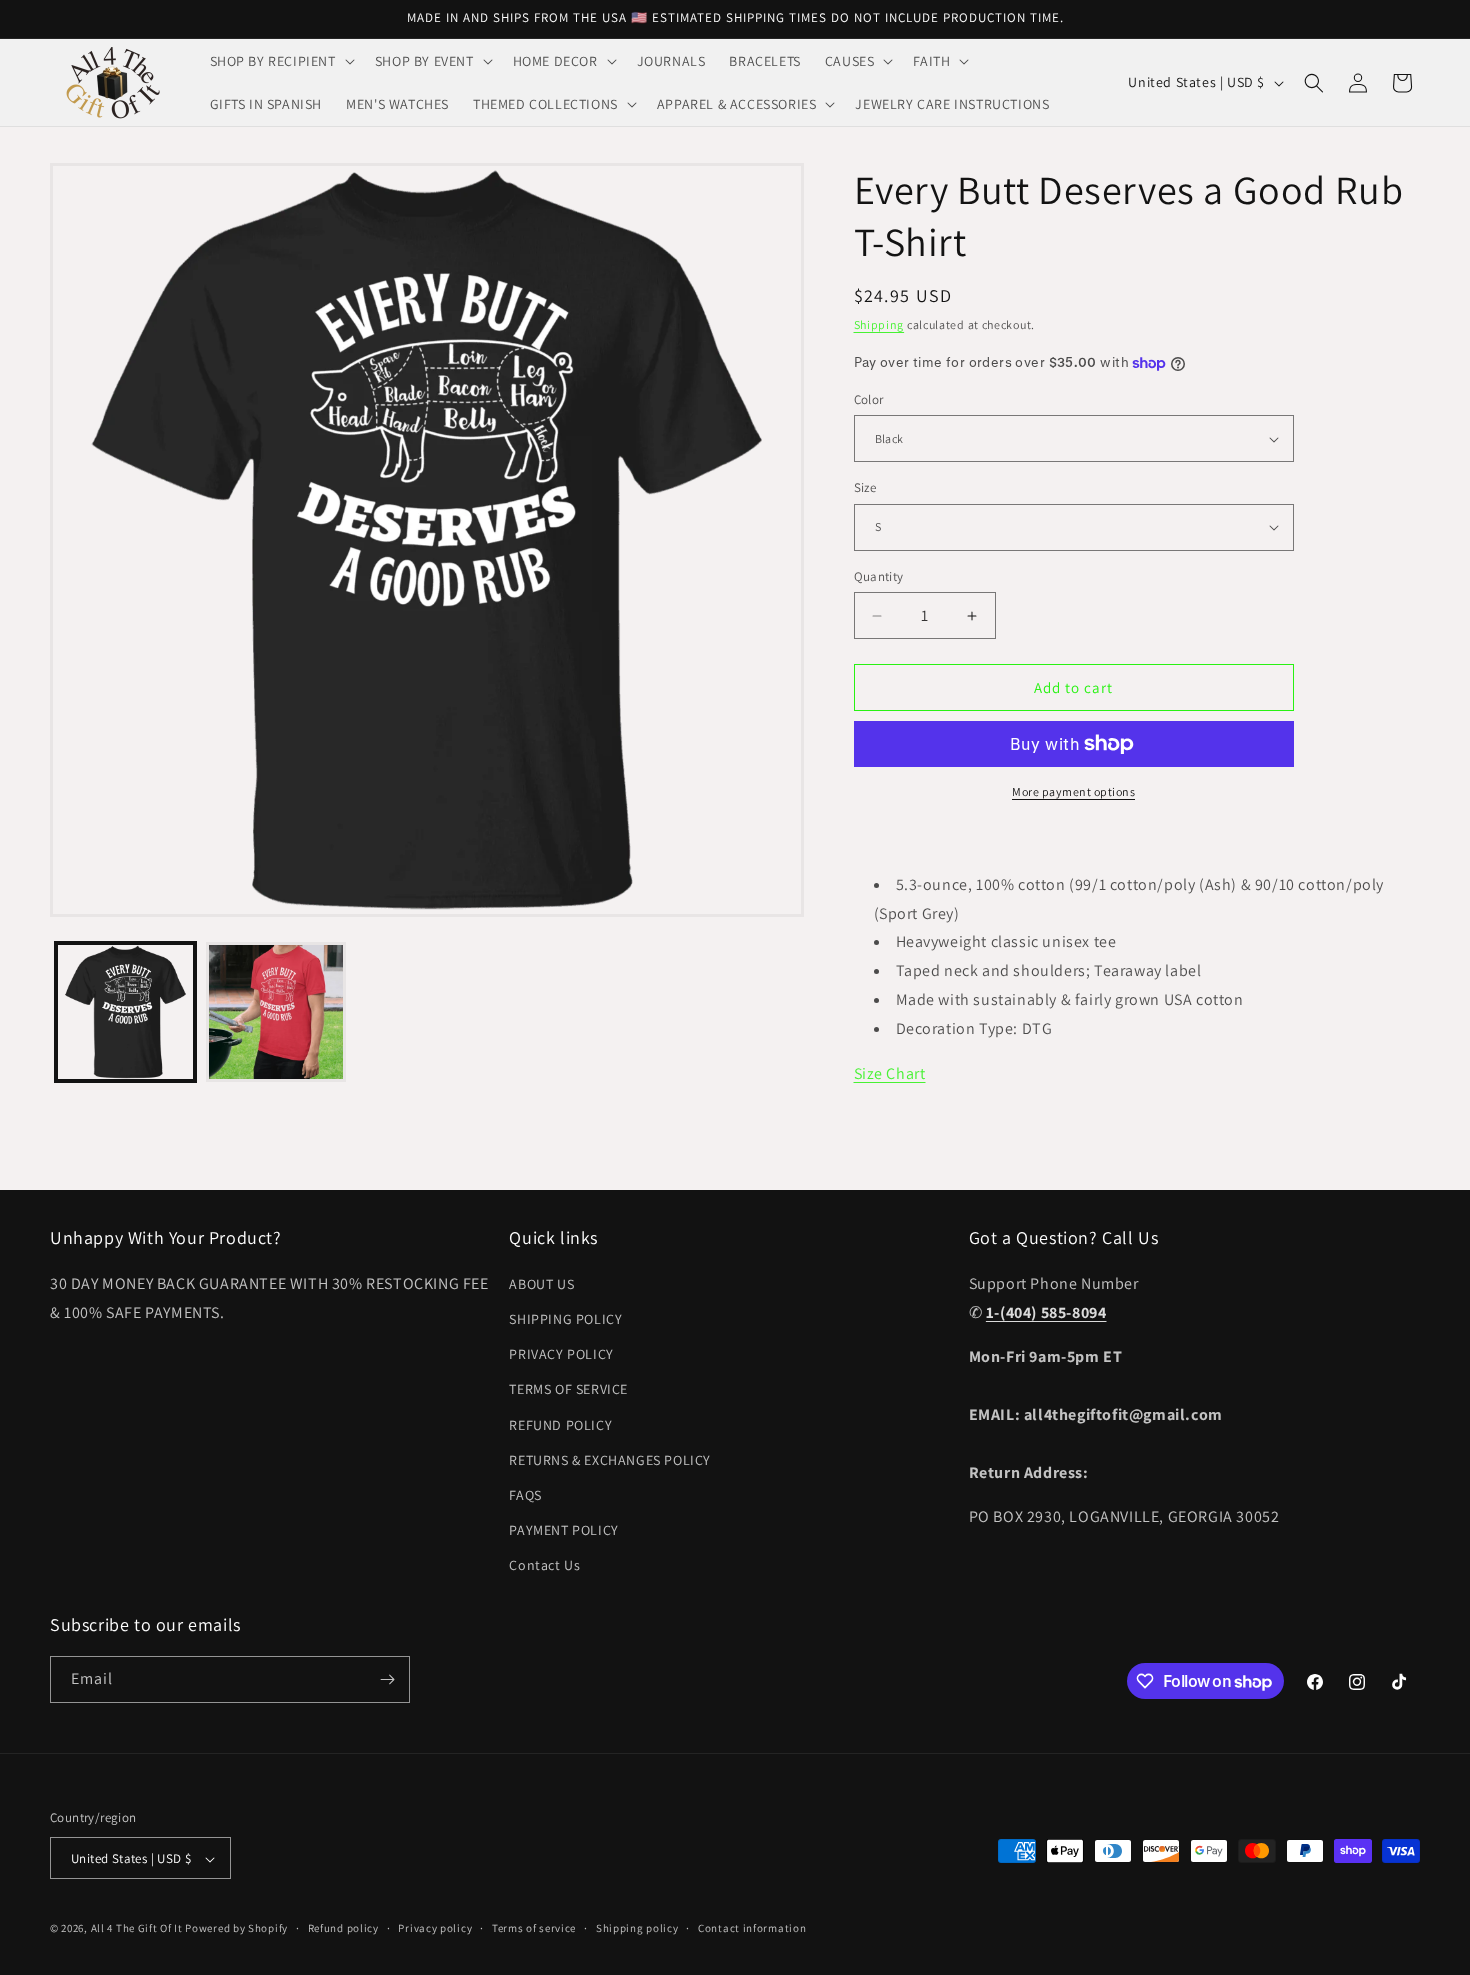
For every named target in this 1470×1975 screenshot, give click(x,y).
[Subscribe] (387, 1679)
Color (869, 399)
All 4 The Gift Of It (137, 1929)
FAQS (525, 1494)
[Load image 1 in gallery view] (125, 1012)
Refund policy (343, 1928)
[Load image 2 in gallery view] (276, 1012)
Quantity (879, 576)
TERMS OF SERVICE (568, 1389)
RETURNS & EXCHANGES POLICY (610, 1459)
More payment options (1073, 791)
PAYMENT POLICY (563, 1529)
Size (865, 487)
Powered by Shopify (236, 1929)
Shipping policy (637, 1928)
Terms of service (534, 1928)
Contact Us (544, 1565)
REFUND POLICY (560, 1424)
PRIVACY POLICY (561, 1353)
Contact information (752, 1928)
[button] (280, 61)
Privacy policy (435, 1928)
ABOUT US (541, 1283)
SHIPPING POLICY (565, 1318)
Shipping (879, 324)
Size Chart (890, 1073)
